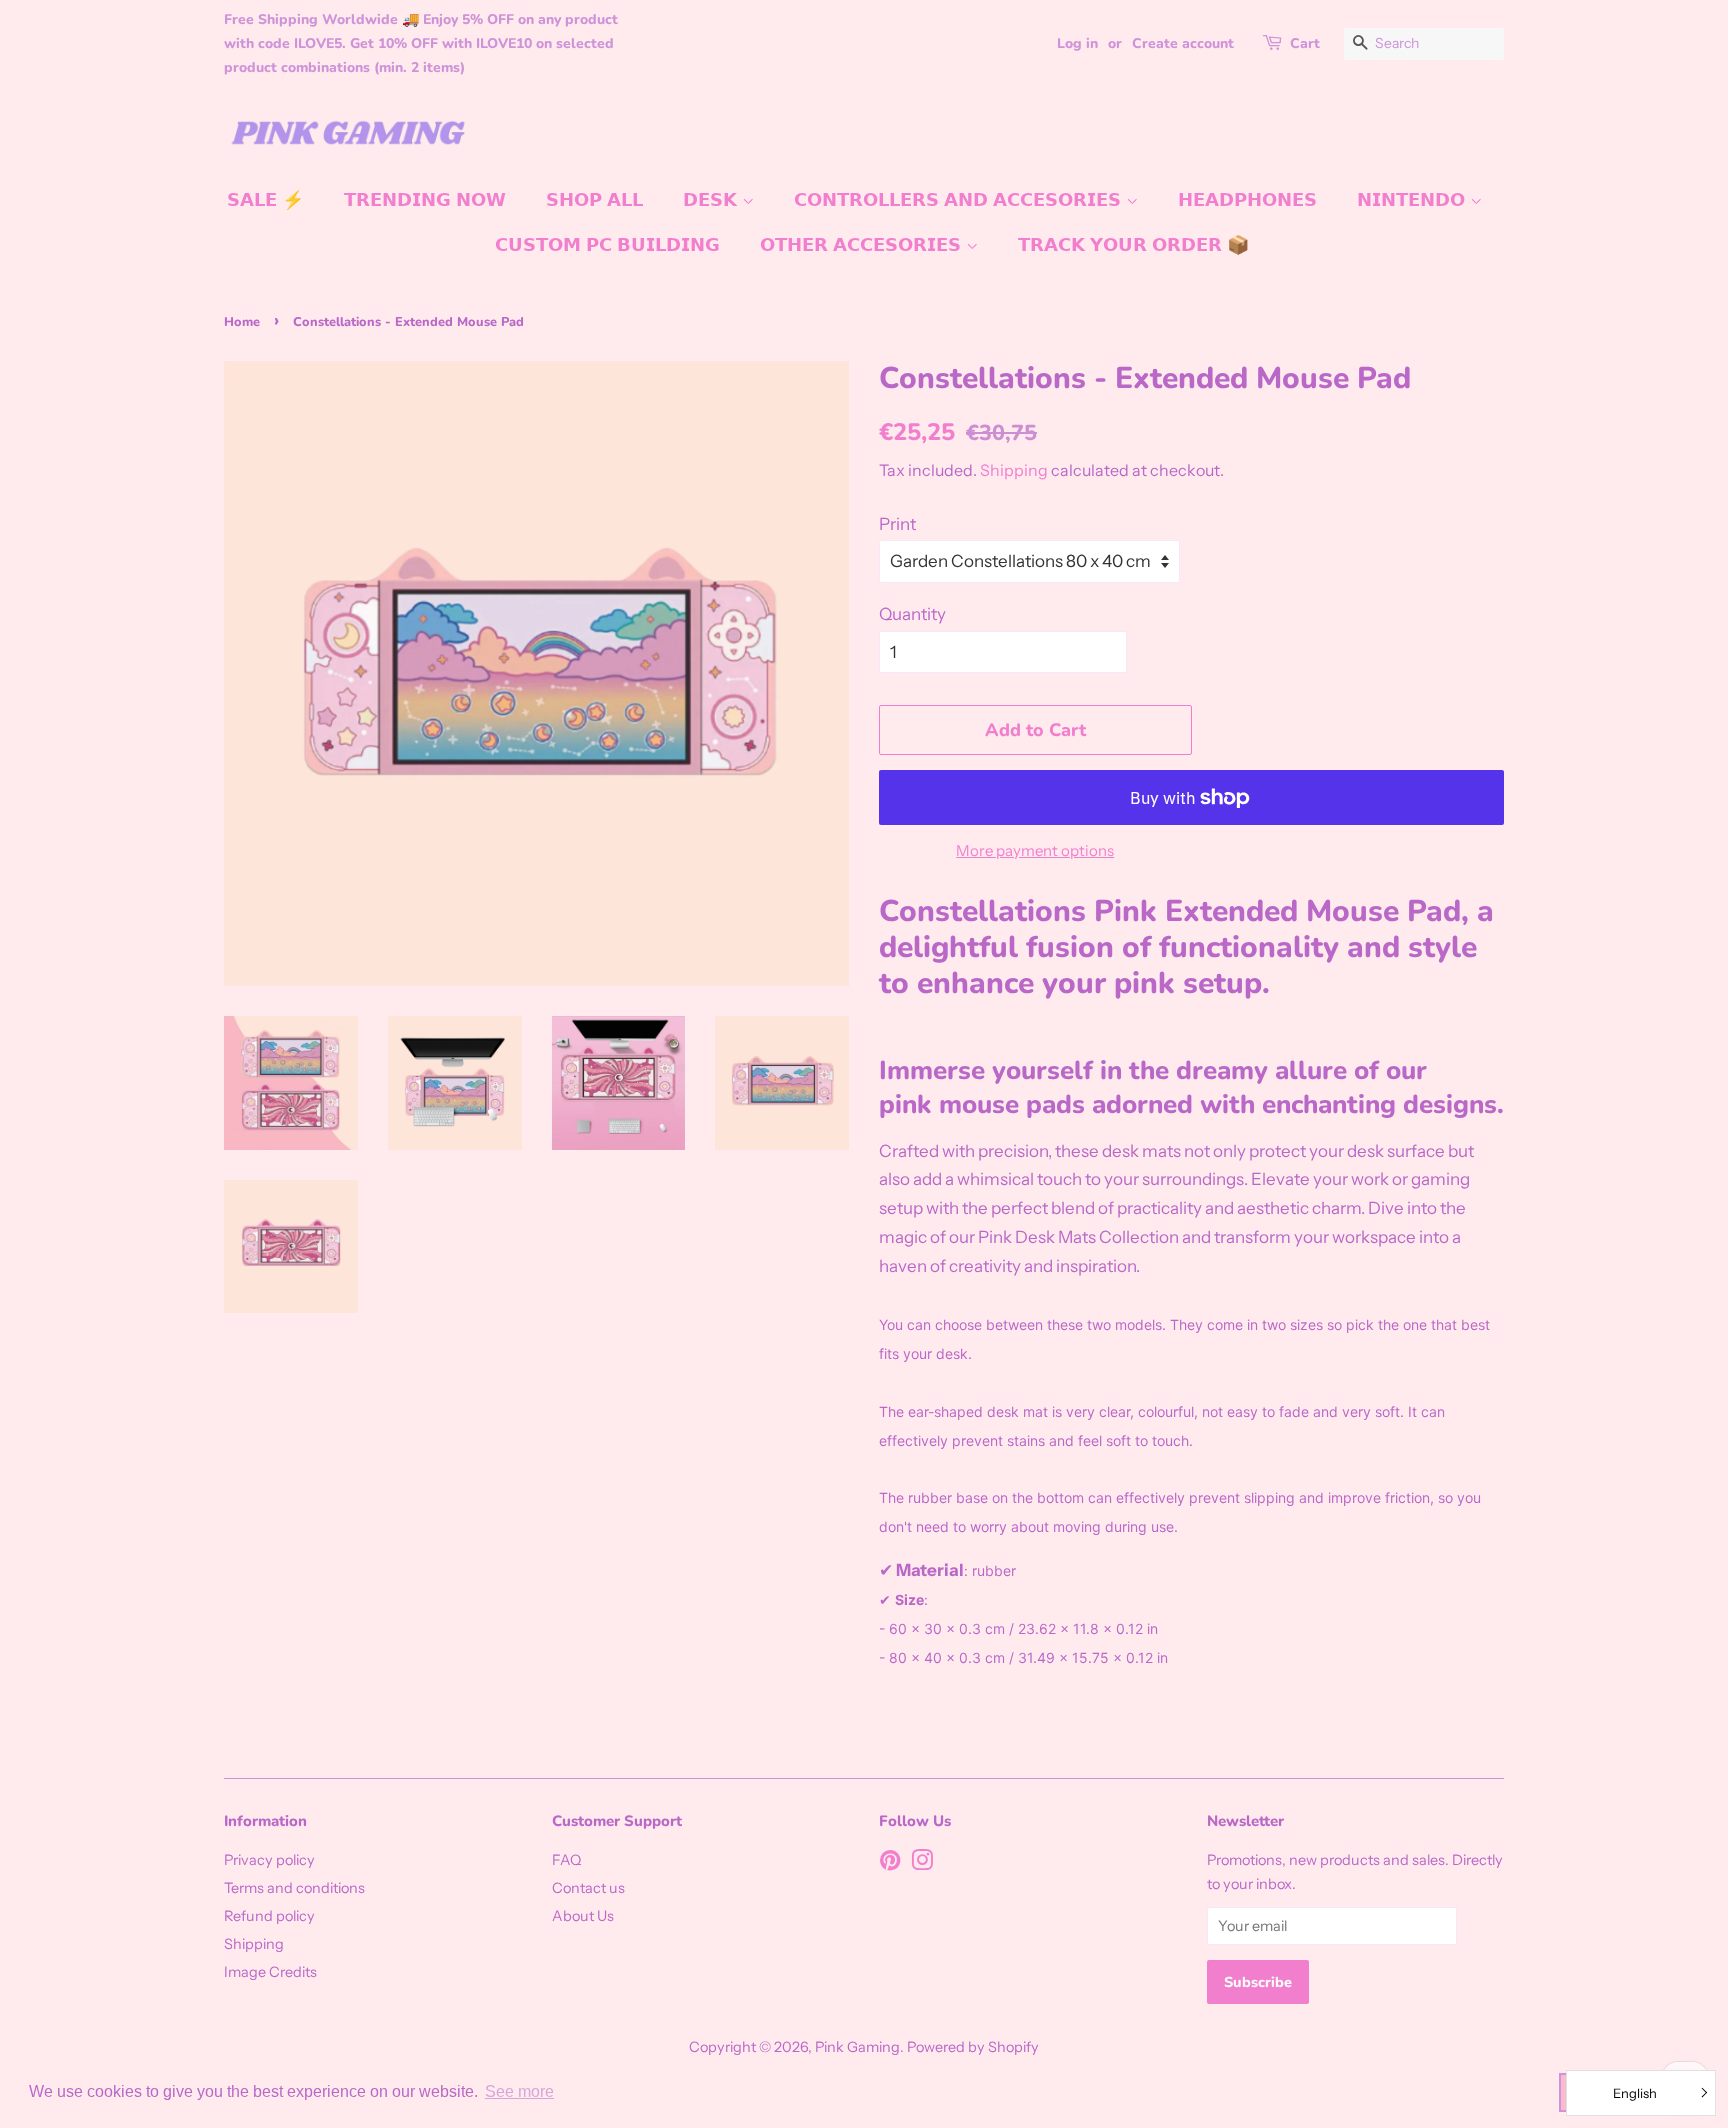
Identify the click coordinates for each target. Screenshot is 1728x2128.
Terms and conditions (294, 1888)
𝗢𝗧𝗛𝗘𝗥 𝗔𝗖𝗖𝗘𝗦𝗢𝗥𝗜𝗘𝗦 (863, 245)
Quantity (912, 614)
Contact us (588, 1888)
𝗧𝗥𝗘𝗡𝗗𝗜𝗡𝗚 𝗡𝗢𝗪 (425, 200)
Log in (1077, 43)
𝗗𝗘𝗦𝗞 (712, 200)
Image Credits (270, 1972)
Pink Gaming (857, 2047)
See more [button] (519, 2091)
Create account (1183, 43)
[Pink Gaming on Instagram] (922, 1864)
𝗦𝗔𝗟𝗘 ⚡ (265, 200)
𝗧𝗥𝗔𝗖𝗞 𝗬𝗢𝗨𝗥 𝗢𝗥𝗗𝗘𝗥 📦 (1133, 245)
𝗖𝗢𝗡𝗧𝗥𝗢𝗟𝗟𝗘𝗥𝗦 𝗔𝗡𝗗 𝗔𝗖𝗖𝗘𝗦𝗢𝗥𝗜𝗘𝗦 (960, 200)
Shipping (1014, 470)
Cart (1305, 43)
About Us (583, 1916)
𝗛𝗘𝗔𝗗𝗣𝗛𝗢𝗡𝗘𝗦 (1247, 200)
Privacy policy (269, 1860)
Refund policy (269, 1916)
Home (242, 322)
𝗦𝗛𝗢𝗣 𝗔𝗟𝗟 (594, 200)
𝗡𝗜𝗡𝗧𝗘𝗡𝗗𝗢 (1413, 200)
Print (897, 524)
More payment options (1035, 850)
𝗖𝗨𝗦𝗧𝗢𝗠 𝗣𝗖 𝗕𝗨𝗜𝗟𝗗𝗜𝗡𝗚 (607, 245)
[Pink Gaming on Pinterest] (890, 1864)
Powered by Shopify (973, 2047)
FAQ (566, 1860)
